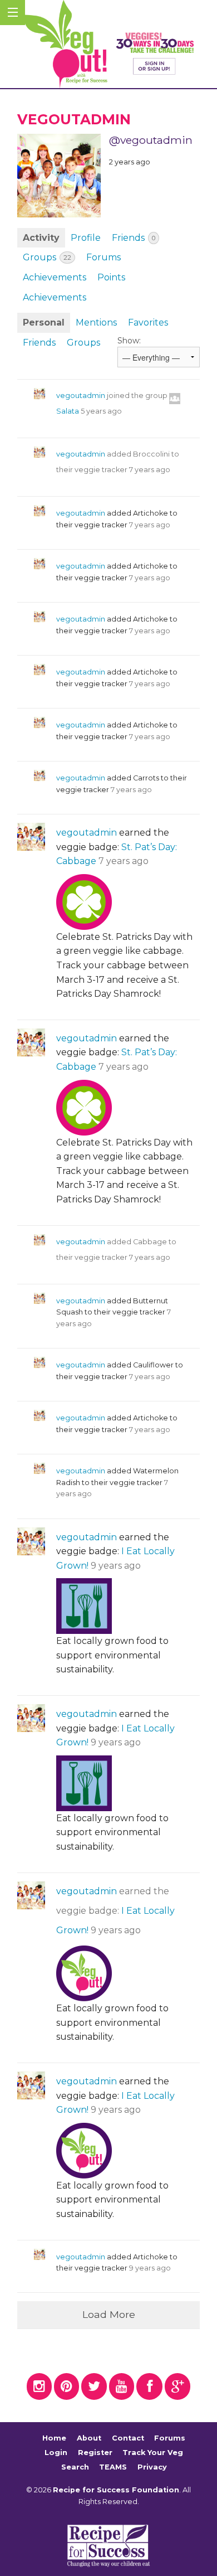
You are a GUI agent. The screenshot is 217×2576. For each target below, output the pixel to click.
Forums (103, 257)
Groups (47, 257)
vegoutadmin (81, 396)
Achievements (55, 277)
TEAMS (113, 2467)
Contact (128, 2439)
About (89, 2439)
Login (56, 2453)
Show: (129, 341)
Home (54, 2439)
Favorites (148, 322)
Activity (41, 238)
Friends (134, 238)
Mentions (96, 322)
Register (95, 2453)
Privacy (152, 2467)
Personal (44, 322)
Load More (109, 2314)
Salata (68, 411)
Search (75, 2467)
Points (111, 277)
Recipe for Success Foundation (116, 2490)
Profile (86, 238)
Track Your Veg (153, 2453)
